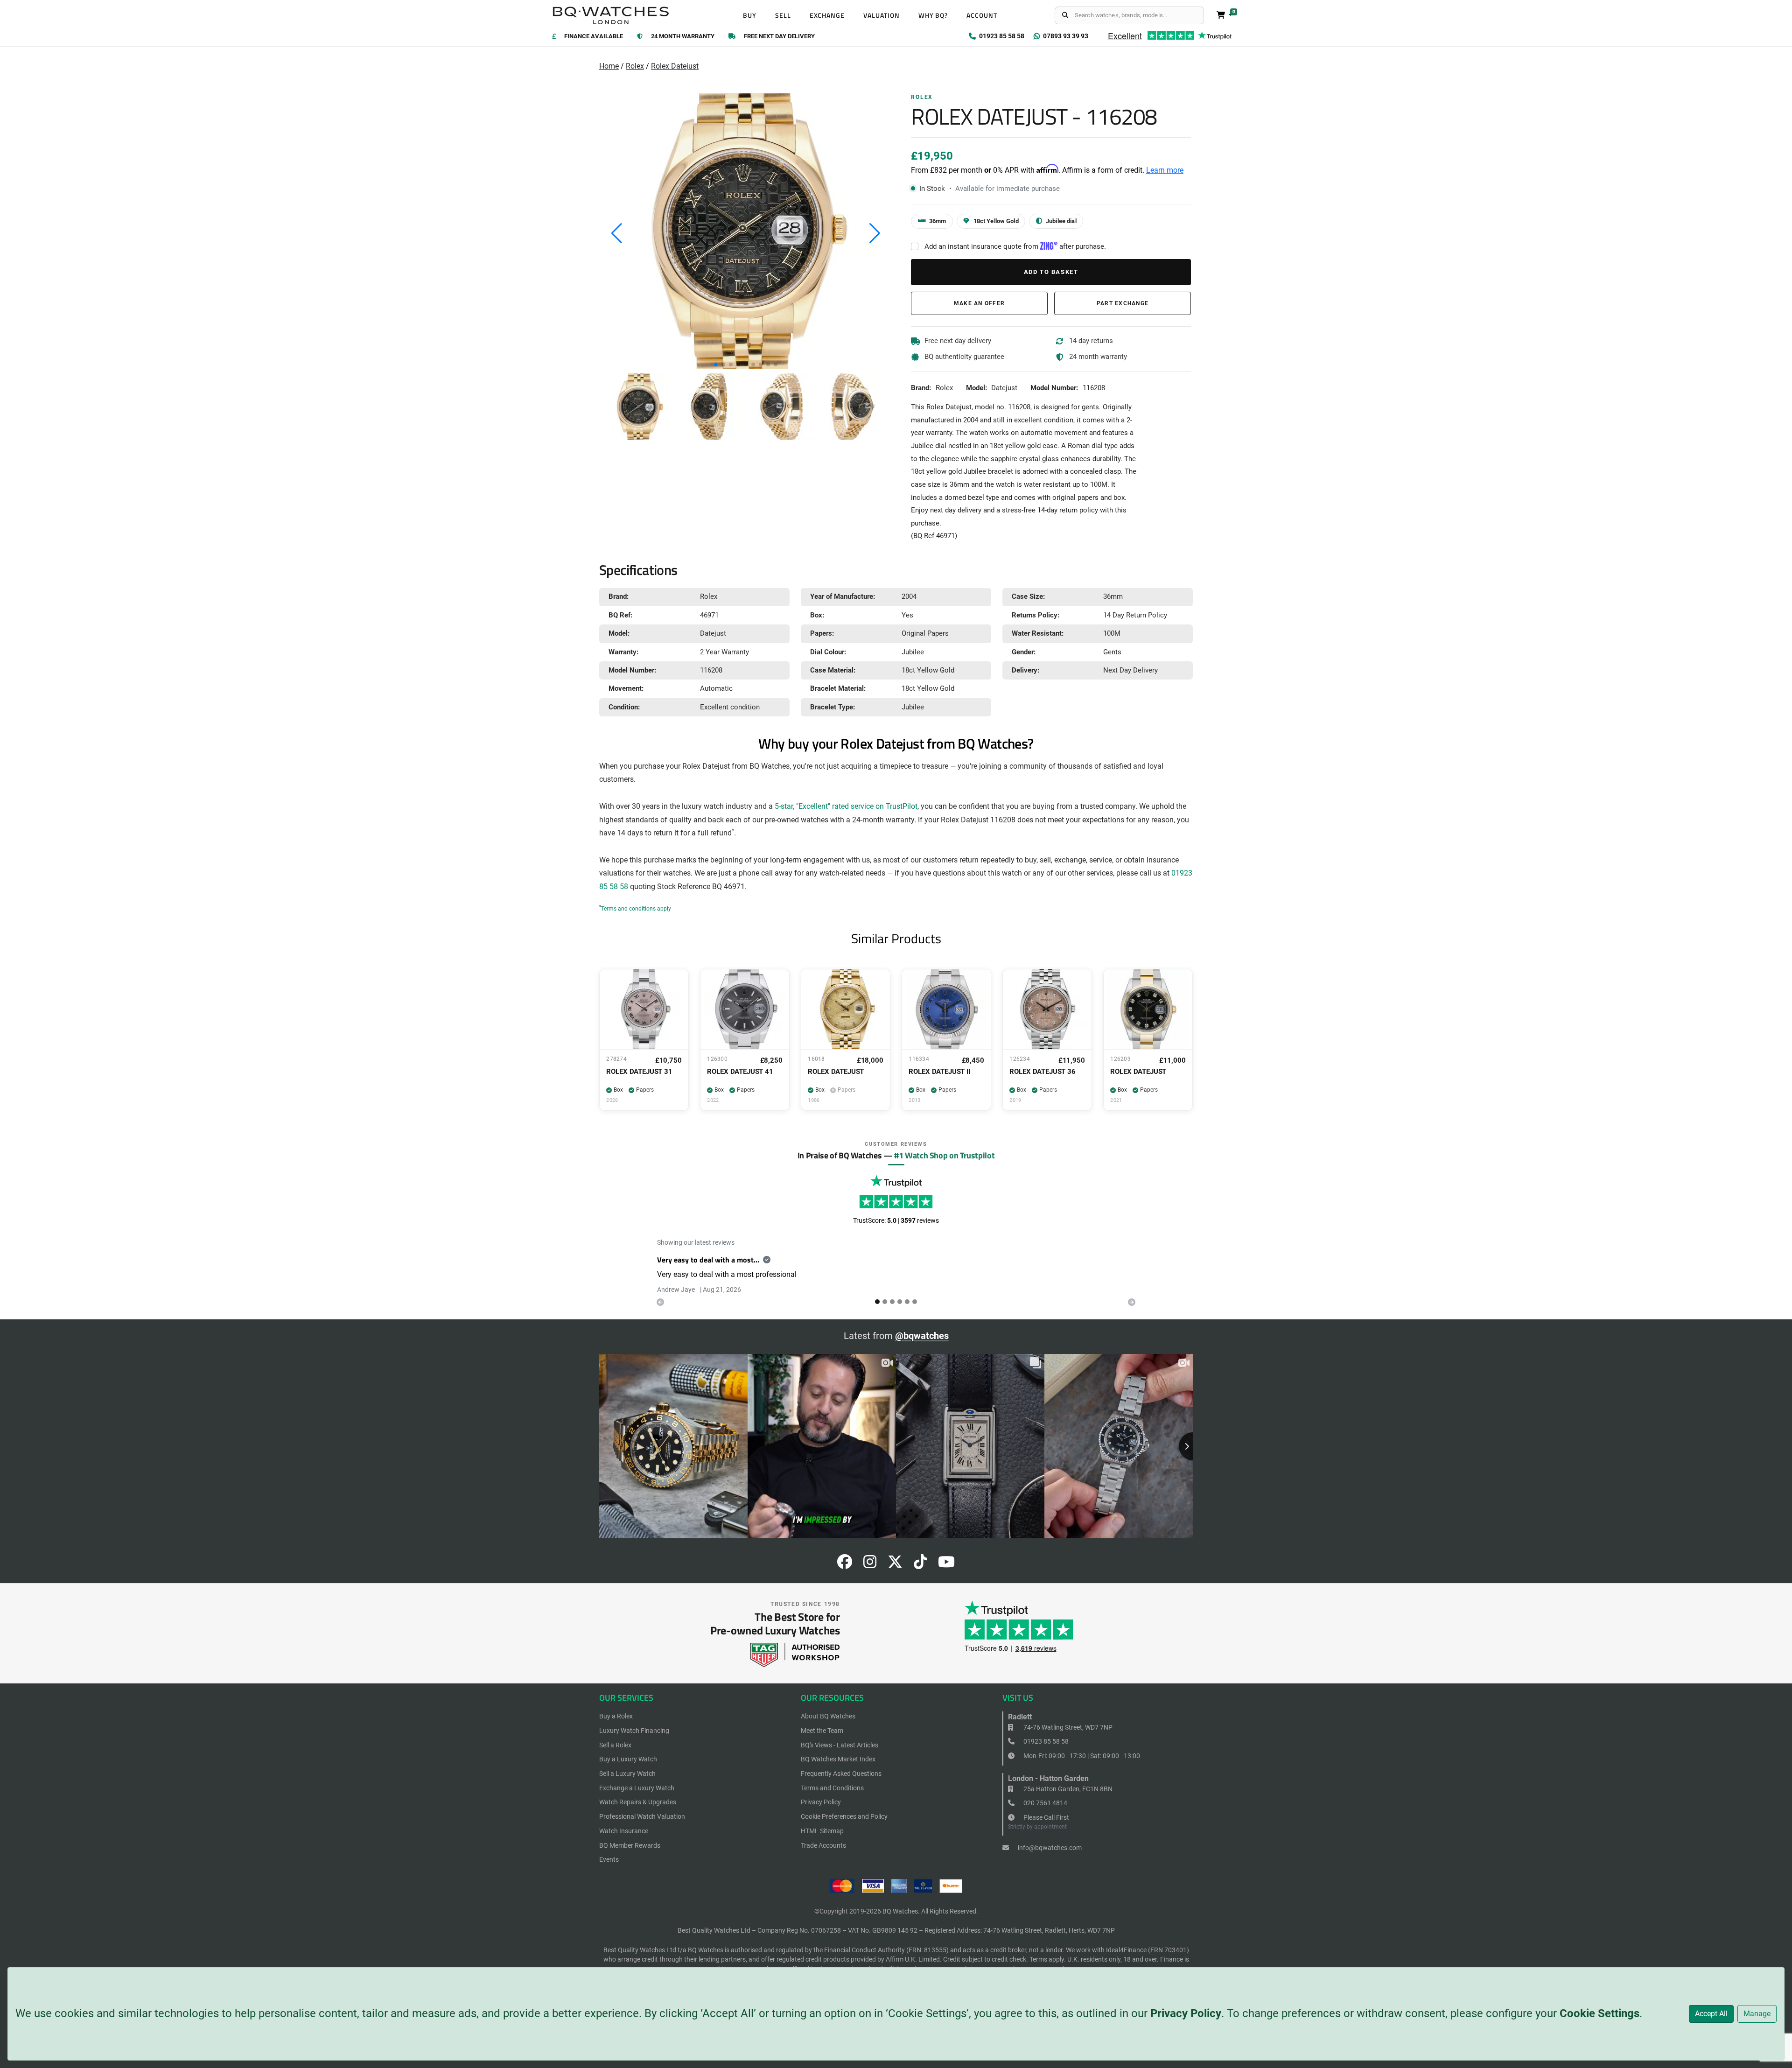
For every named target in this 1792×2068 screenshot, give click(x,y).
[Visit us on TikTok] (920, 1565)
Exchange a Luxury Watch (637, 1788)
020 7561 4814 (1045, 1803)
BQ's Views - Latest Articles (840, 1745)
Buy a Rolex (616, 1716)
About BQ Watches (828, 1716)
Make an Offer (979, 303)
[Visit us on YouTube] (946, 1565)
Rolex (635, 66)
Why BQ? (933, 15)
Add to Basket (1051, 272)
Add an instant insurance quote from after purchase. (1015, 246)
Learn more (1165, 170)
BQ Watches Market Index (838, 1759)
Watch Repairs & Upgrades (638, 1802)
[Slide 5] (915, 1302)
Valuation (882, 15)
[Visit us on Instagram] (870, 1565)
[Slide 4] (907, 1302)
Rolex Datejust (675, 66)
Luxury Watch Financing (634, 1731)
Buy (750, 15)
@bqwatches (922, 1336)
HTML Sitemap (822, 1831)
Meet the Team (822, 1731)
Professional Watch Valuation (642, 1816)
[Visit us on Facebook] (845, 1565)
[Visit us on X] (895, 1565)
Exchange (827, 15)
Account (982, 15)
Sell (783, 15)
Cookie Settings (1599, 2013)
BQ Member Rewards (630, 1845)
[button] (716, 365)
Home (609, 66)
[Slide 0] (877, 1302)
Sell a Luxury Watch (627, 1774)
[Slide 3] (900, 1302)
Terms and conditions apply (636, 909)
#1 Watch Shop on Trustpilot (944, 1155)
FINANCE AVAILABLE (594, 37)
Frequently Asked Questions (841, 1774)
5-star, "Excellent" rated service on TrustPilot (846, 806)
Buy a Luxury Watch (628, 1759)
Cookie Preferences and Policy (844, 1816)
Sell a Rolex (615, 1745)
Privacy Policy (1186, 2013)
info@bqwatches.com (1049, 1848)
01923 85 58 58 (1045, 1741)
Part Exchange (1123, 303)
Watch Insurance (624, 1831)
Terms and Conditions (832, 1788)
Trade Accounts (823, 1845)
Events (609, 1859)
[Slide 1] (885, 1302)
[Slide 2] (892, 1302)
